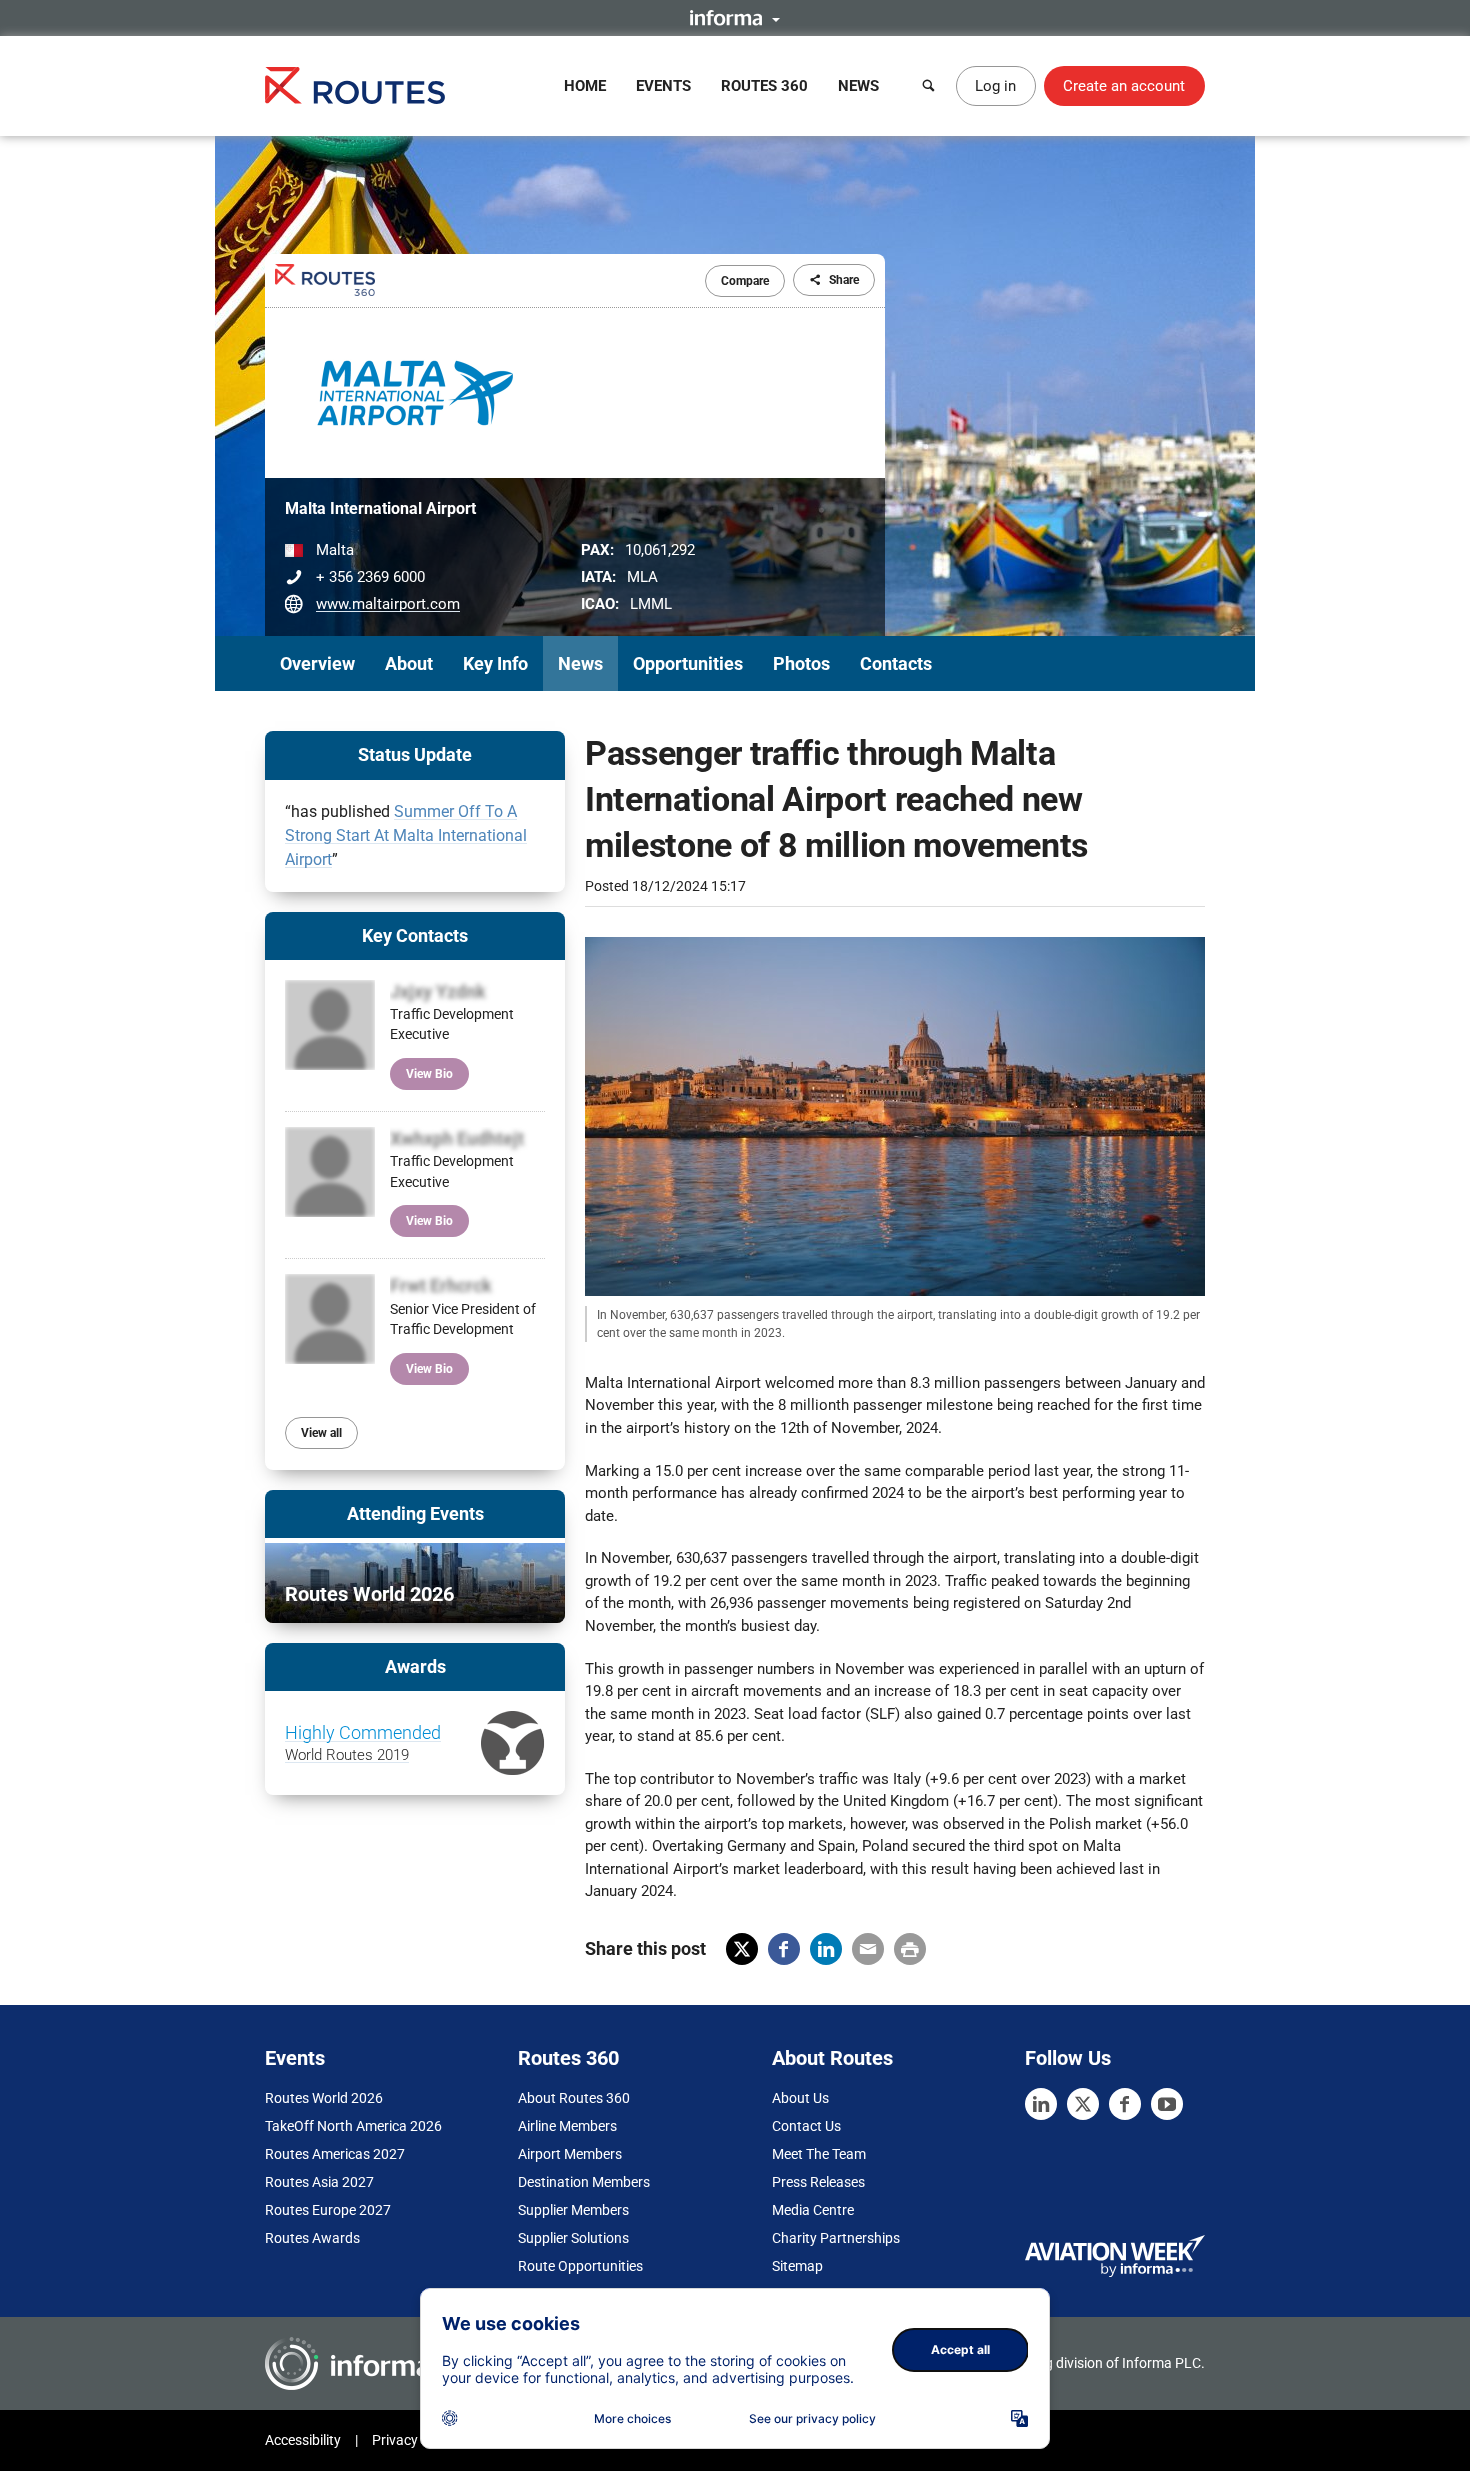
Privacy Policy (415, 2440)
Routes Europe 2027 (328, 2210)
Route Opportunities (580, 2266)
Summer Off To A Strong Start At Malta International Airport (406, 835)
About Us (800, 2098)
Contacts (896, 663)
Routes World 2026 (324, 2098)
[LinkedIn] (1041, 2104)
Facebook (784, 1949)
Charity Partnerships (836, 2238)
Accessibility (303, 2440)
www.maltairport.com (388, 604)
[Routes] (355, 85)
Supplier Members (573, 2210)
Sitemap (797, 2266)
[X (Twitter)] (1083, 2104)
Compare (745, 281)
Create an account (1124, 86)
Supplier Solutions (573, 2238)
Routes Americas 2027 (335, 2154)
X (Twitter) (742, 1949)
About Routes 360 (574, 2098)
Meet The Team (819, 2154)
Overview (317, 663)
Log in (995, 86)
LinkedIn (826, 1949)
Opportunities (688, 663)
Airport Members (570, 2154)
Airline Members (567, 2126)
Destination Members (584, 2182)
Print (910, 1949)
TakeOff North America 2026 (353, 2126)
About (409, 663)
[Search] (929, 86)
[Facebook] (1125, 2104)
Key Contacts (415, 935)
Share (844, 280)
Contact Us (806, 2126)
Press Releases (818, 2182)
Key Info (495, 663)
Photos (801, 663)
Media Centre (813, 2210)
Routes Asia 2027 (319, 2182)
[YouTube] (1167, 2104)
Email (868, 1949)
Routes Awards (312, 2238)
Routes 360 (764, 86)
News (858, 86)
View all (321, 1433)
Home (585, 86)
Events (663, 86)
